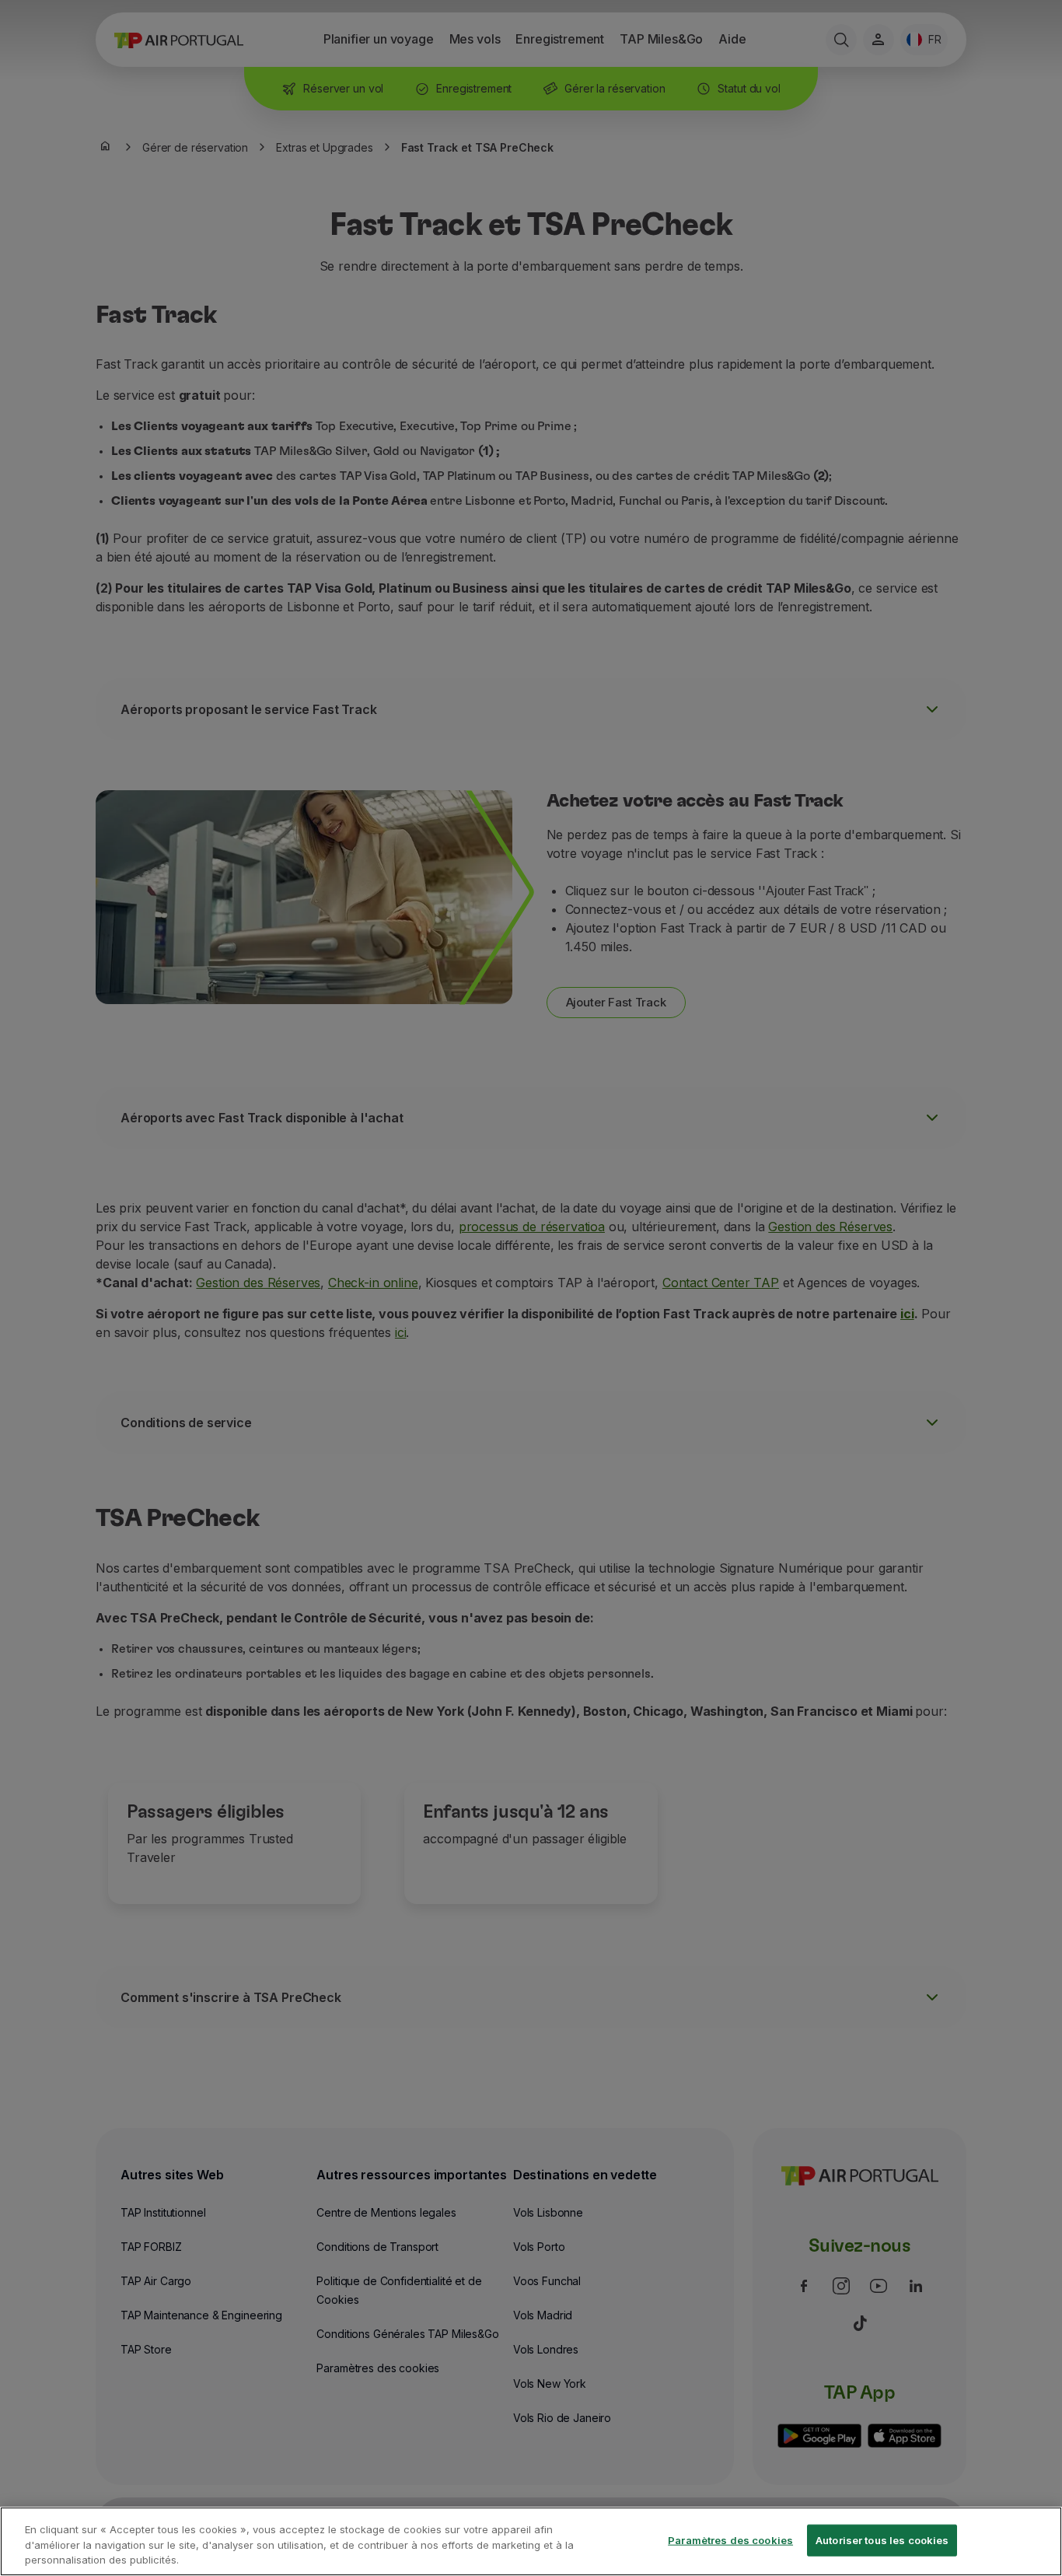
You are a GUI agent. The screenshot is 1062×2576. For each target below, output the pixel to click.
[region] (531, 2541)
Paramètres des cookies (730, 2539)
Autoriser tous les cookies (882, 2539)
